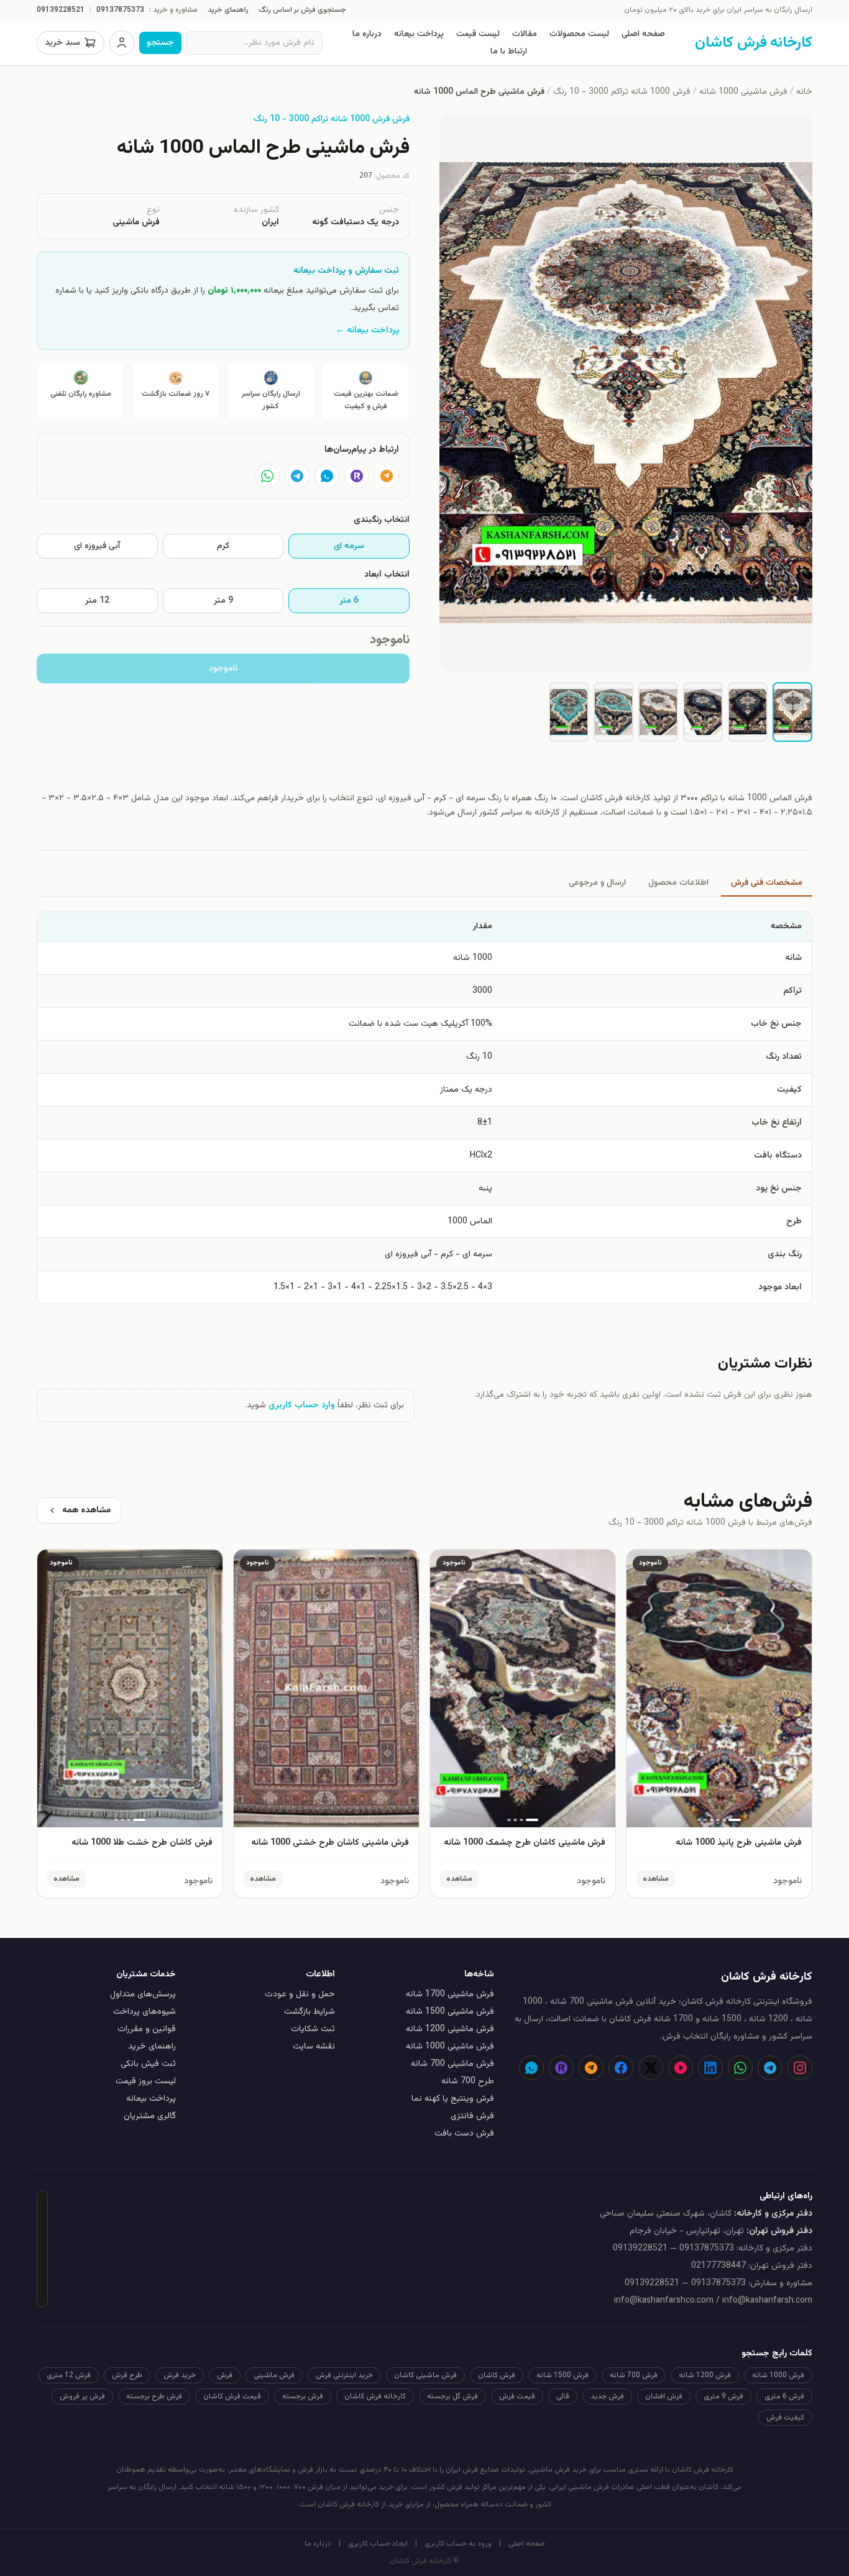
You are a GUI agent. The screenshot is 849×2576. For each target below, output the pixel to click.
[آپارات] (681, 2068)
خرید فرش (180, 2375)
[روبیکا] (357, 476)
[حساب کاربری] (122, 43)
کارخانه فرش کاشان (375, 2396)
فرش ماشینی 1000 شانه (743, 92)
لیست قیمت (478, 34)
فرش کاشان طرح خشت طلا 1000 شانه (142, 1843)
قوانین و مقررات (147, 2029)
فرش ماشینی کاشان (425, 2375)
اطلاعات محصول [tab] (678, 883)
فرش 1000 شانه (778, 2375)
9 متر (223, 601)
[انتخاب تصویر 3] (703, 712)
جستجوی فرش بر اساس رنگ (302, 10)
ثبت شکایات (313, 2029)
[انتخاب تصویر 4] (658, 712)
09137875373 (120, 10)
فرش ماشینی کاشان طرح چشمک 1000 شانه (525, 1843)
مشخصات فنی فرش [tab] (767, 883)
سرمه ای (349, 546)
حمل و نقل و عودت (300, 1994)
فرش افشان (664, 2396)
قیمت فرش (517, 2396)
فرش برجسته (303, 2396)
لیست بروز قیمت (146, 2081)
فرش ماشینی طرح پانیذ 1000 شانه (739, 1843)
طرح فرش (127, 2375)
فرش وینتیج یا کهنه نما (453, 2099)
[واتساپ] (267, 476)
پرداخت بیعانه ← (367, 331)
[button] (626, 393)
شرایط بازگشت (310, 2012)
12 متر (97, 601)
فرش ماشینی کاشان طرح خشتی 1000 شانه (330, 1843)
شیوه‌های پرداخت (145, 2012)
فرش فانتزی (472, 2116)
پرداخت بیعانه (419, 34)
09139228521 (61, 10)
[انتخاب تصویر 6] (569, 712)
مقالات (525, 34)
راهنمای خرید (228, 10)
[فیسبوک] (621, 2068)
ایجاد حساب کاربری (378, 2544)
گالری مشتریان (150, 2116)
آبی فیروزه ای (97, 546)
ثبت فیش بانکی (148, 2064)
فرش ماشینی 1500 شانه (450, 2012)
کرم (223, 546)
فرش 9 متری (723, 2396)
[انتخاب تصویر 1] (792, 712)
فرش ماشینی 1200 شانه (450, 2029)
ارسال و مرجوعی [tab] (597, 883)
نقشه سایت (314, 2047)
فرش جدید (607, 2396)
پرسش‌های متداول (143, 1994)
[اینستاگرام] (800, 2068)
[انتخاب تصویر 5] (613, 712)
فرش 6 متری (784, 2396)
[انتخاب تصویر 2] (748, 712)
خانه (804, 92)
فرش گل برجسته (452, 2396)
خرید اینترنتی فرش (344, 2375)
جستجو (160, 43)
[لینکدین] (710, 2068)
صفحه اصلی (643, 34)
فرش (225, 2375)
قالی (563, 2396)
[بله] (327, 476)
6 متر (349, 601)
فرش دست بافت (464, 2134)
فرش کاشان (497, 2375)
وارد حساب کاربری (302, 1405)
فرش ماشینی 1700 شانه (450, 1994)
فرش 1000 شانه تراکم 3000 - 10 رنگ (622, 92)
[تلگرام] (297, 476)
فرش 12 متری (69, 2375)
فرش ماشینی (274, 2375)
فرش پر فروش (82, 2396)
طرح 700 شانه (468, 2081)
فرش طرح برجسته (154, 2396)
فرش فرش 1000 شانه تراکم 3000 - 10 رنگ (332, 119)
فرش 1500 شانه (562, 2375)
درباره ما (367, 34)
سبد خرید (62, 43)
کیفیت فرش (785, 2418)
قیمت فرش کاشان (232, 2396)
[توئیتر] (651, 2068)
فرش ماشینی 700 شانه (452, 2064)
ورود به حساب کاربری (458, 2544)
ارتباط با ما (509, 52)
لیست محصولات (579, 34)
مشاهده (656, 1879)
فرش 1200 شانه (705, 2375)
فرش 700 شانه (634, 2375)
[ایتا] (387, 476)
